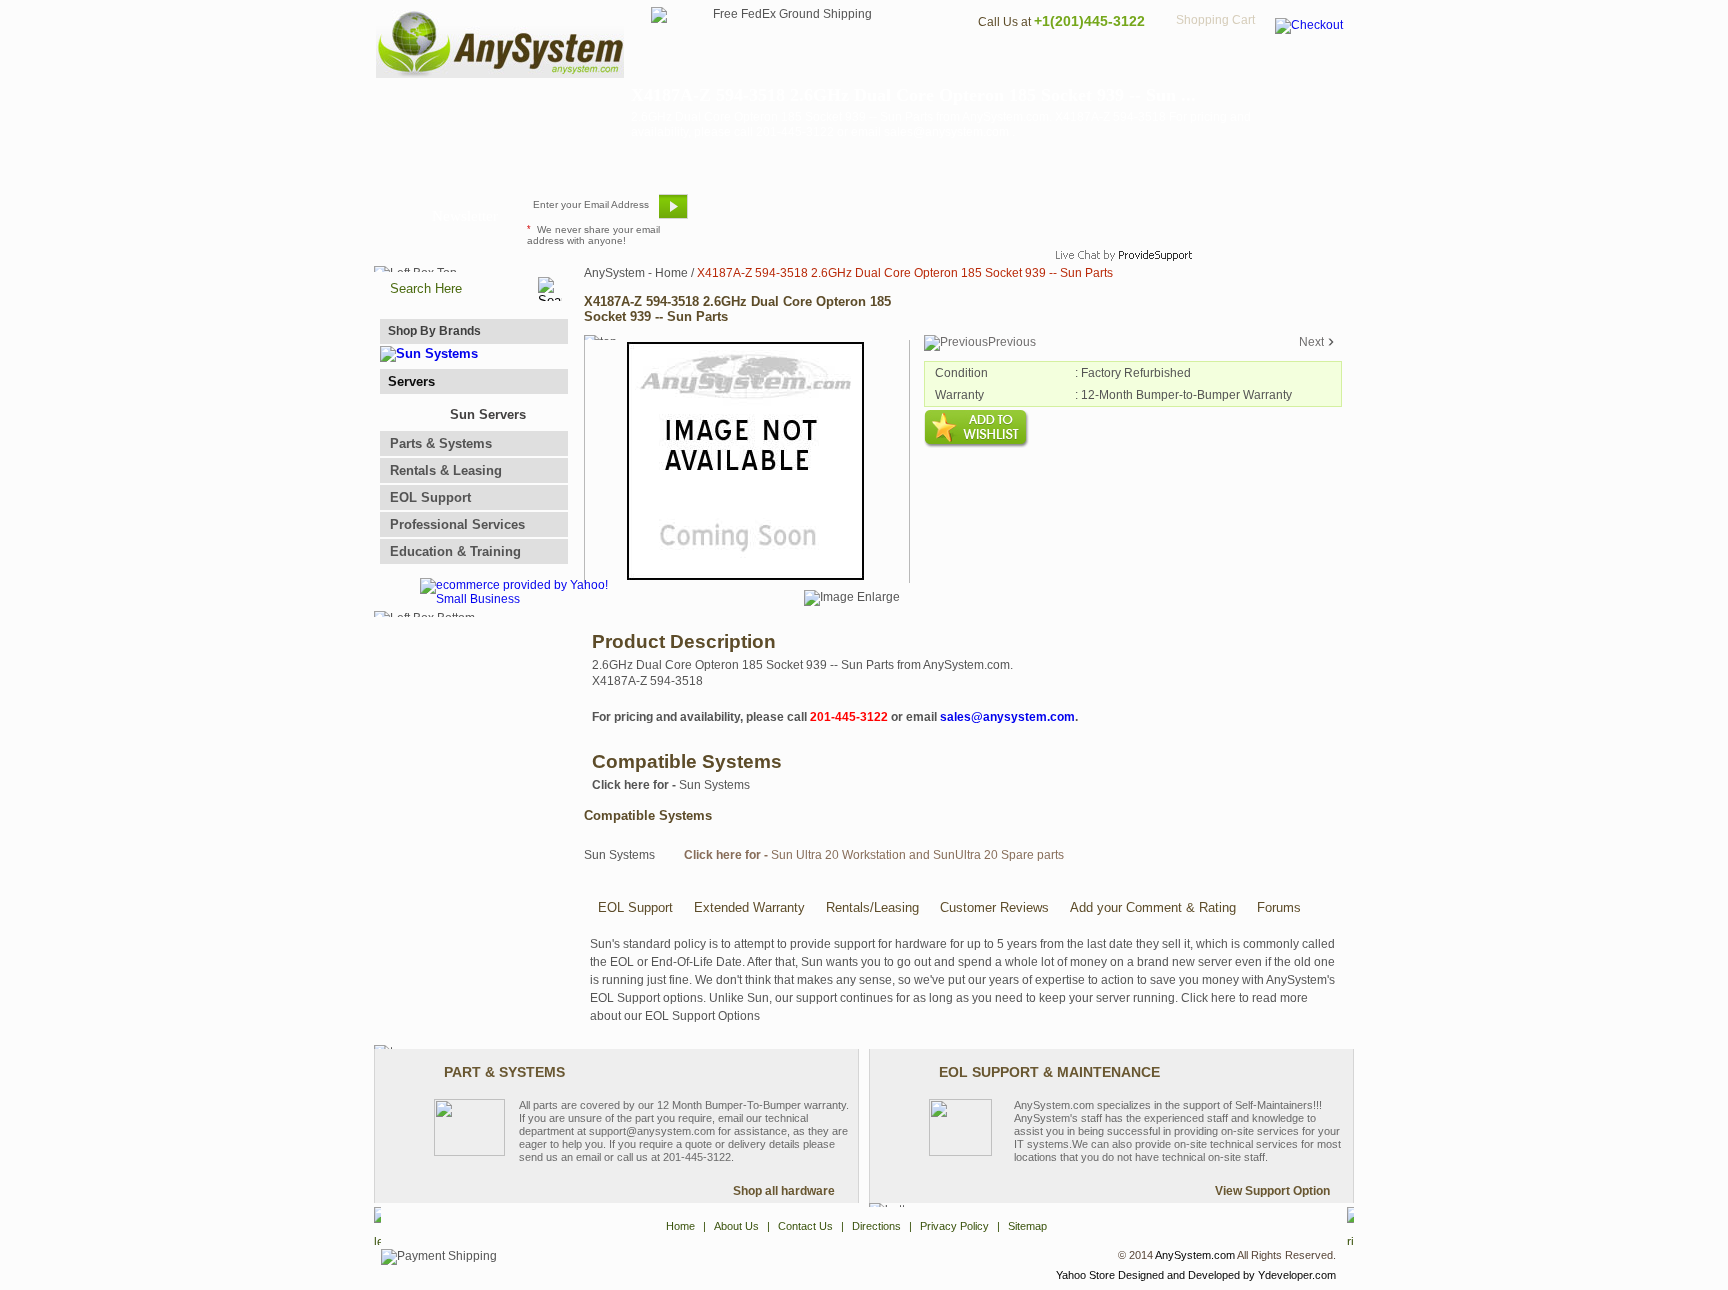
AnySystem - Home (636, 273)
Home (837, 65)
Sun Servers (488, 414)
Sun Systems (671, 785)
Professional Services (457, 524)
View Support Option (1272, 1191)
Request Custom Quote (1255, 214)
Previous (1012, 342)
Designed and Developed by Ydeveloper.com (1227, 1275)
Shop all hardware (784, 1191)
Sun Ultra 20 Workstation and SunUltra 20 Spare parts (874, 855)
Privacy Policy (1214, 65)
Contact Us (1011, 65)
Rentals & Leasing (446, 470)
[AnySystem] (500, 74)
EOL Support (430, 497)
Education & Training (455, 551)
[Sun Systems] (429, 353)
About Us (919, 65)
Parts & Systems (441, 443)
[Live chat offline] (1115, 214)
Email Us (744, 214)
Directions (1108, 65)
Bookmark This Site (984, 214)
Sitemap (1312, 65)
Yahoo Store (1085, 1275)
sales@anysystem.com (1007, 717)
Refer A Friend (852, 214)
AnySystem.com (1195, 1255)
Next (1311, 342)
